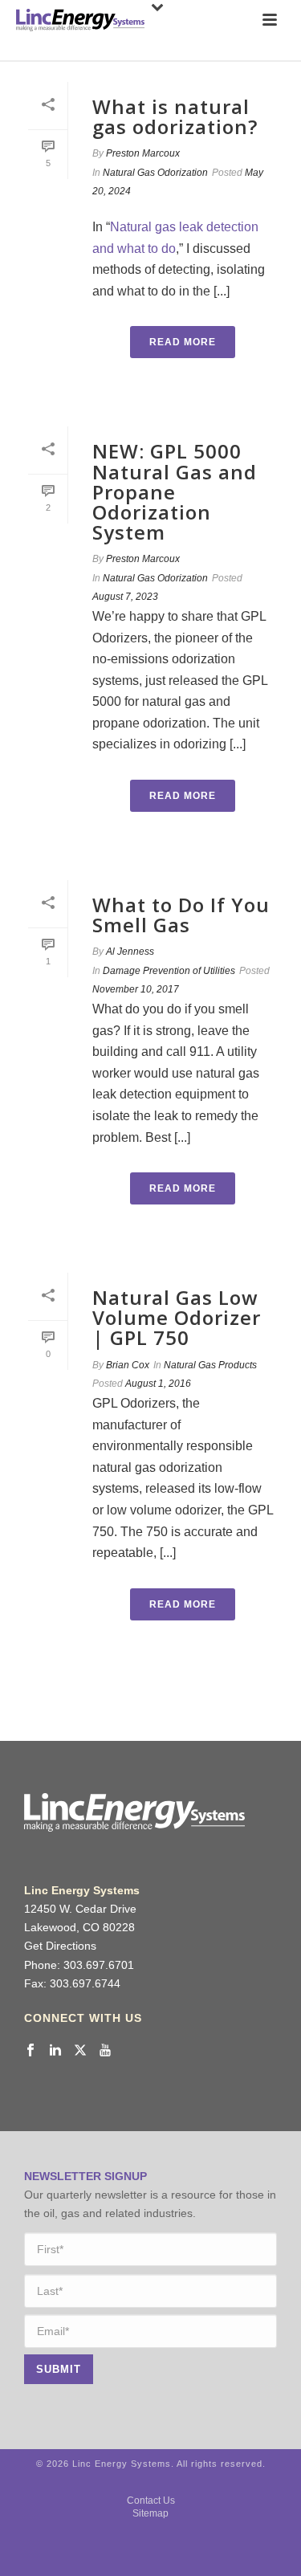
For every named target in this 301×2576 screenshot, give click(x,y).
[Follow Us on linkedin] (55, 2051)
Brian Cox (128, 1365)
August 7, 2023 (125, 597)
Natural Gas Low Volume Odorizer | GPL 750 (177, 1317)
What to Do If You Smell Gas (181, 915)
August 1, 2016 (158, 1384)
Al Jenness (130, 952)
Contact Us (151, 2501)
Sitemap (150, 2513)
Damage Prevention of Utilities (169, 971)
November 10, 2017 (136, 989)
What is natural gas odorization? (175, 116)
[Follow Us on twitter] (80, 2051)
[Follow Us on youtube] (105, 2051)
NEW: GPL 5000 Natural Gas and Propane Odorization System (175, 491)
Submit (59, 2369)
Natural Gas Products (210, 1365)
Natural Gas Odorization (155, 173)
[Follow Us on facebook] (31, 2051)
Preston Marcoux (143, 153)
